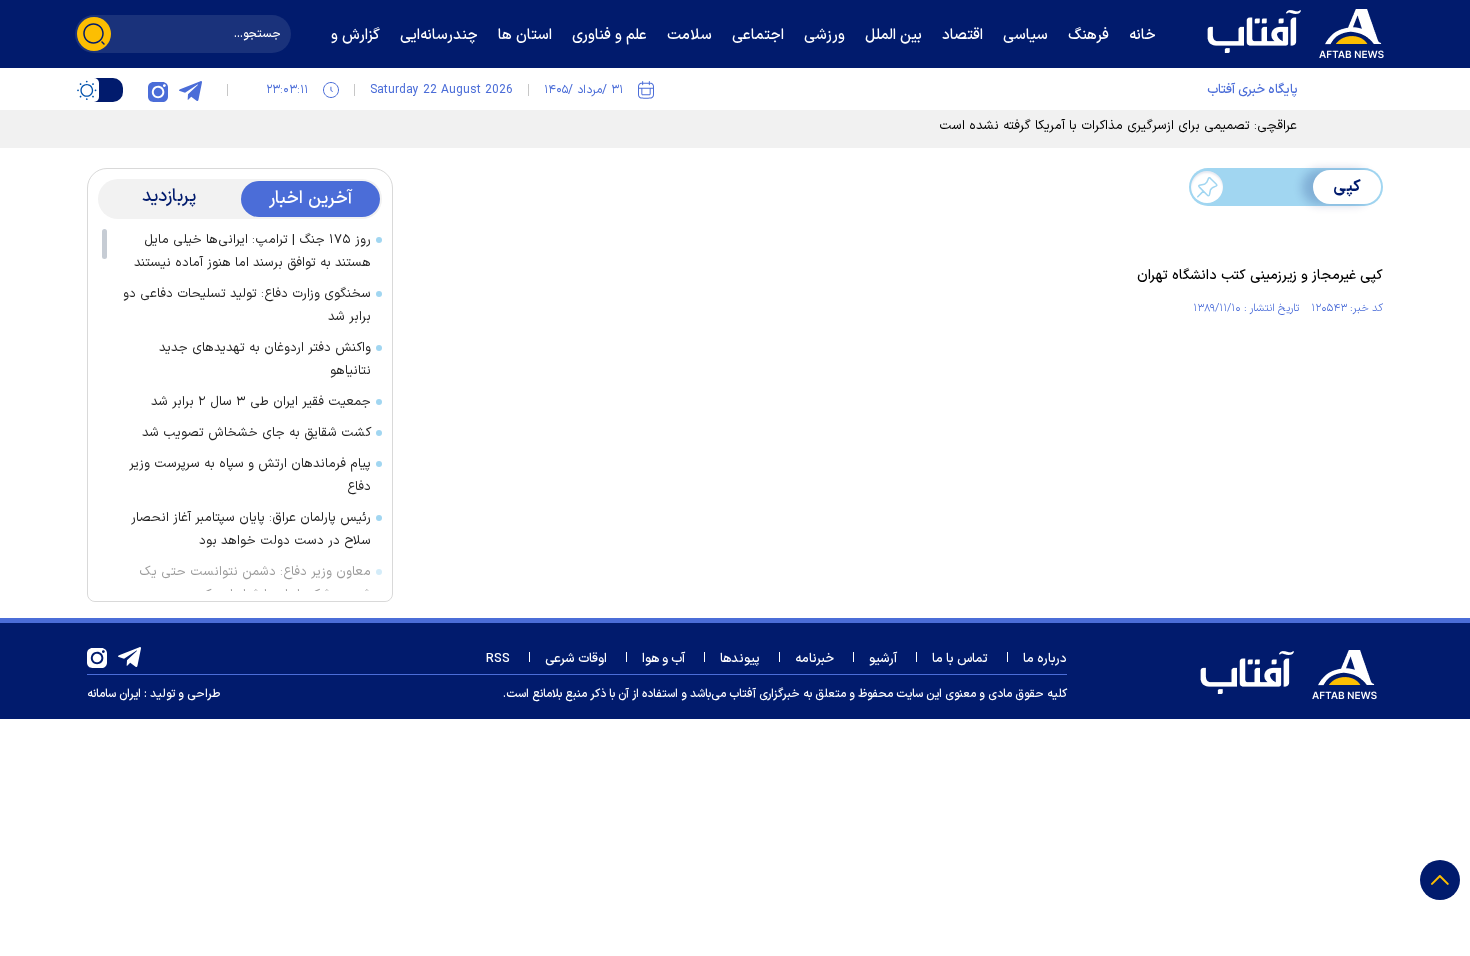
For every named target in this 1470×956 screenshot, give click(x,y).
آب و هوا (663, 659)
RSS (498, 659)
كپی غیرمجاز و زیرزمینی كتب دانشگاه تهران (1260, 275)
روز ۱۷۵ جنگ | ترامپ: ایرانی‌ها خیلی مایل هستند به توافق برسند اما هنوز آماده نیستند (252, 251)
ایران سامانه (114, 694)
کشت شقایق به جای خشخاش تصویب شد (256, 433)
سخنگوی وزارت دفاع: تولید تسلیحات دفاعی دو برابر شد (247, 305)
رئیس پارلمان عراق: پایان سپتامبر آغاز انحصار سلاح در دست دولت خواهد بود (251, 529)
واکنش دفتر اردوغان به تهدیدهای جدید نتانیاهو (265, 359)
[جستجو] (94, 34)
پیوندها (740, 659)
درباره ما (1045, 659)
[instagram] (158, 90)
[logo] (1300, 31)
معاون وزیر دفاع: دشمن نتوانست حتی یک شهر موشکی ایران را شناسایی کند (255, 583)
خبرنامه (814, 659)
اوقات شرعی (576, 659)
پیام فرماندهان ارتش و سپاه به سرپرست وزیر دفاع (250, 475)
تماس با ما (960, 659)
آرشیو (883, 659)
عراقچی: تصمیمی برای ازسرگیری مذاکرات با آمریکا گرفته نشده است (1118, 126)
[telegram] (190, 90)
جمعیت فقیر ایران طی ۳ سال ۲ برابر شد (261, 402)
